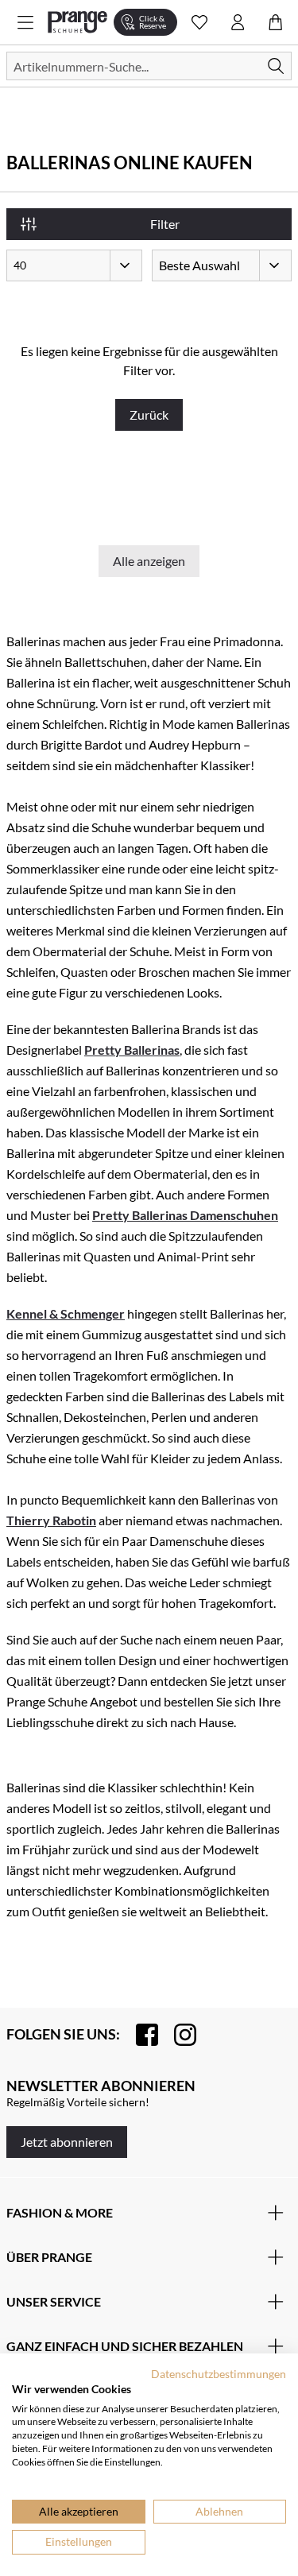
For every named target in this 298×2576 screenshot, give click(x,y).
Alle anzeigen (149, 561)
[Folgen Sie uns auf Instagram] (177, 2035)
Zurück (149, 414)
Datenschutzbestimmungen (219, 2374)
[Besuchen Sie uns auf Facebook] (139, 2035)
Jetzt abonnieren (67, 2142)
